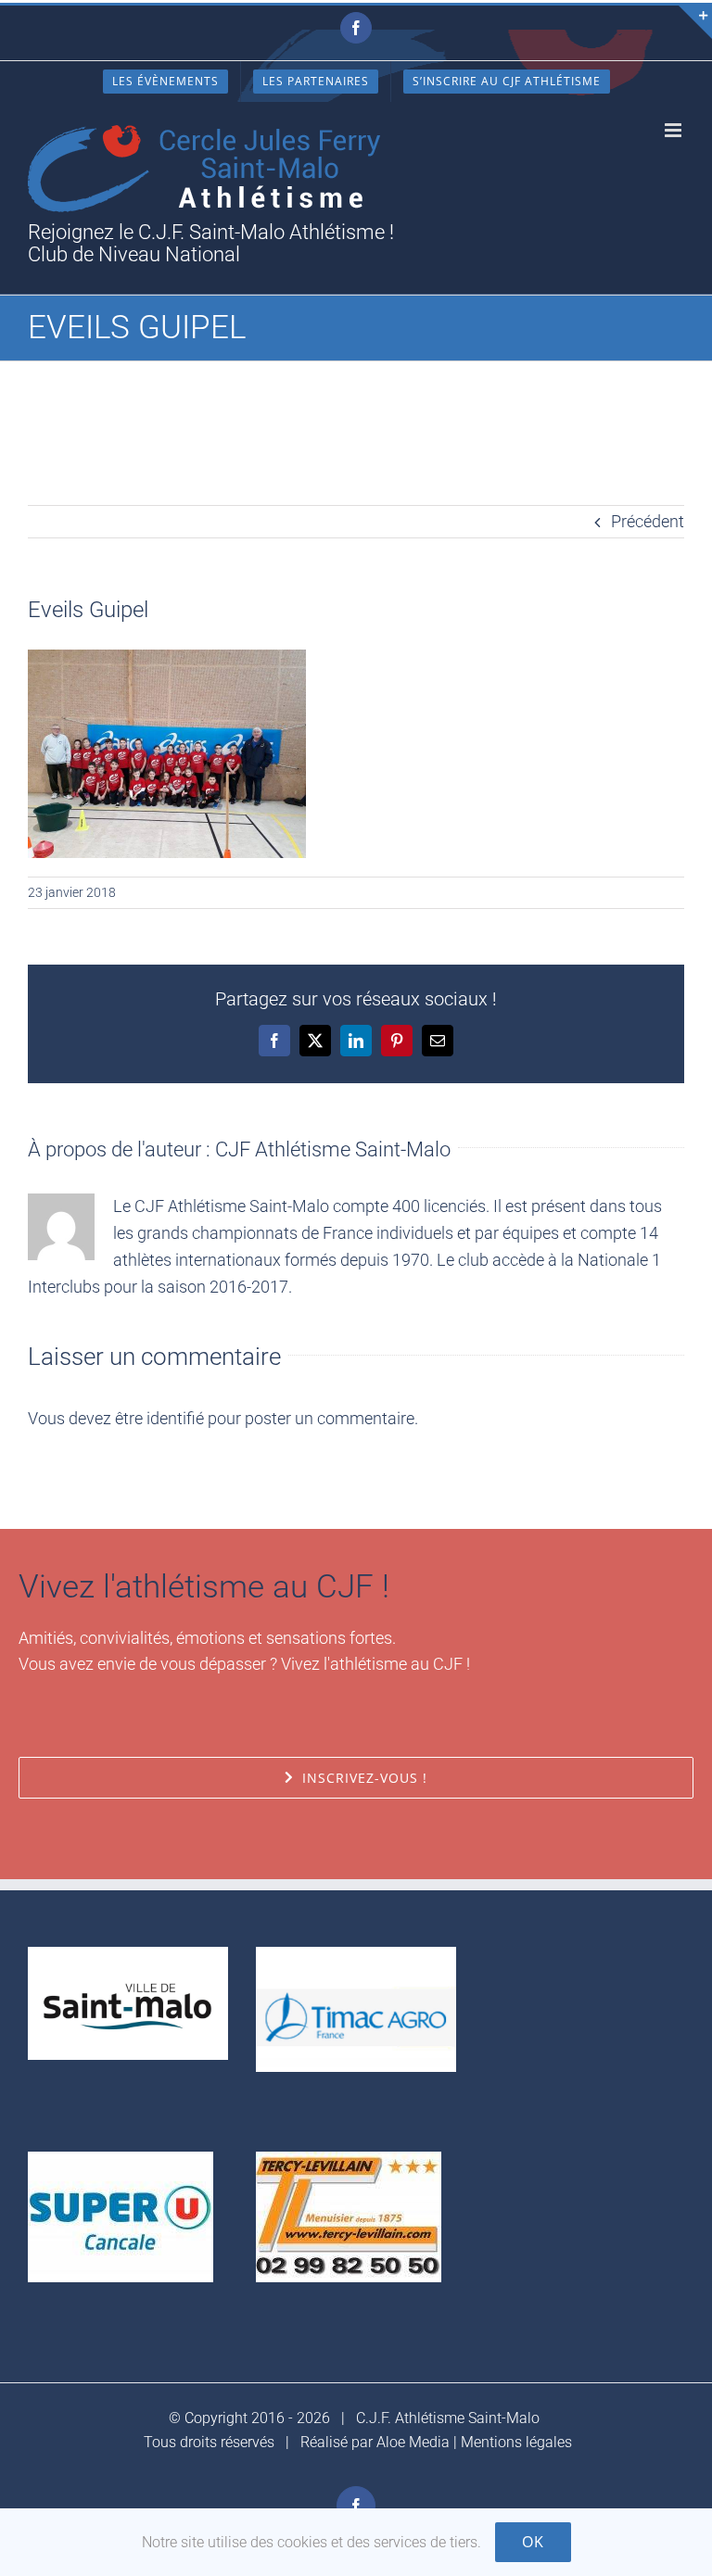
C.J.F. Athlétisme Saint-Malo (448, 2418)
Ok (533, 2542)
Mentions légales (516, 2442)
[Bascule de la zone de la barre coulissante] (695, 22)
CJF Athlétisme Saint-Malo (333, 1149)
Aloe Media (413, 2442)
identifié (175, 1418)
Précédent (648, 521)
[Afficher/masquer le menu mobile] (674, 130)
